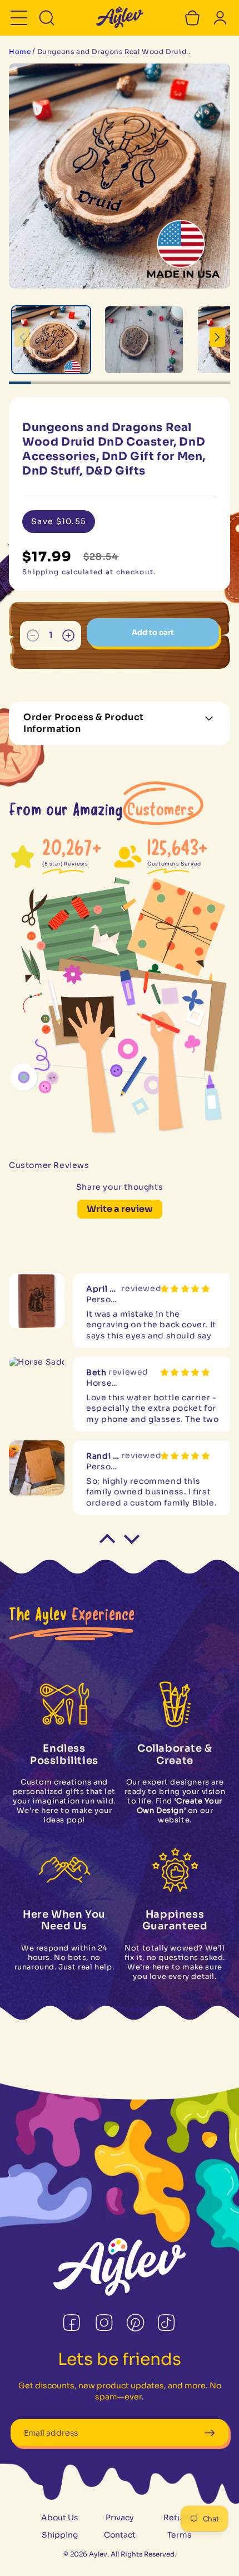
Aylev (98, 2554)
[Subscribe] (209, 2433)
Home (20, 52)
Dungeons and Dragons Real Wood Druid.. (114, 52)
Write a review (120, 1209)
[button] (19, 18)
